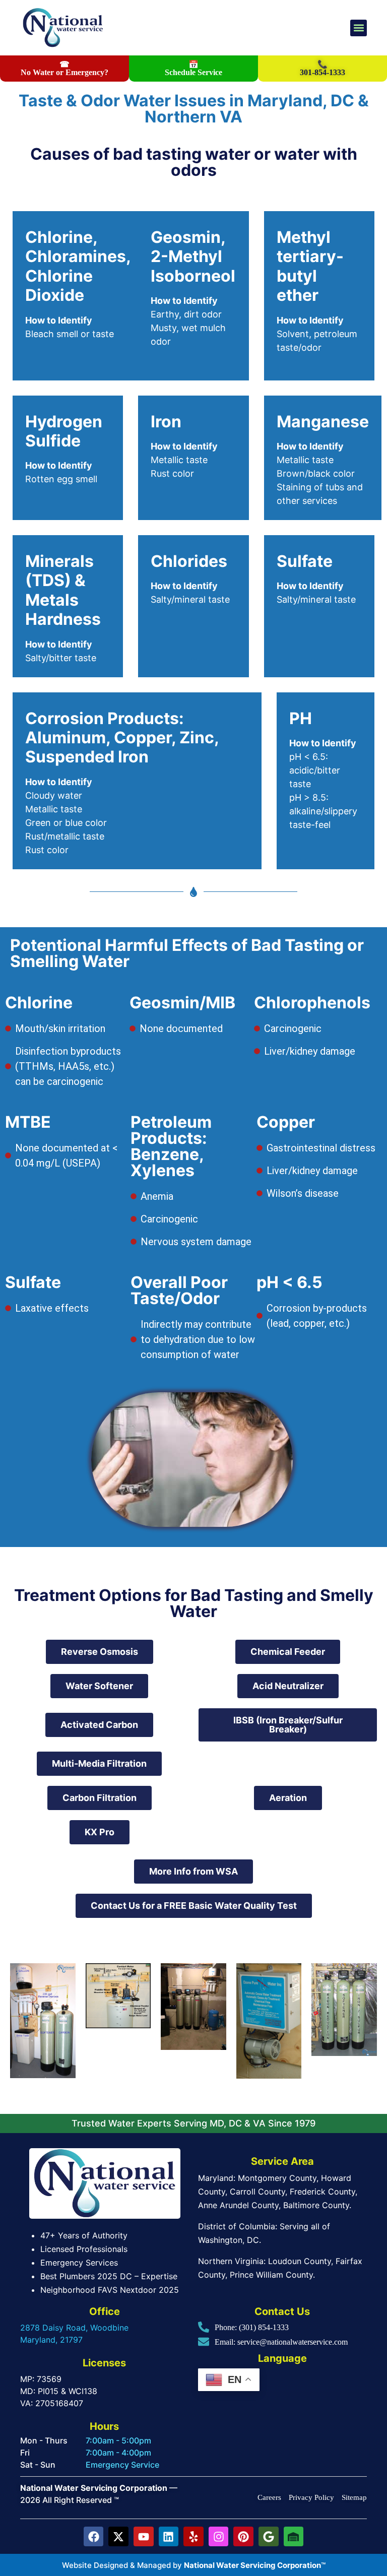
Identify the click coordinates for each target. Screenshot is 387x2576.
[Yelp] (193, 2537)
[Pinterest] (243, 2537)
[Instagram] (219, 2537)
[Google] (269, 2537)
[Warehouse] (294, 2537)
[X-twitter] (118, 2537)
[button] (359, 28)
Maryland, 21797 (51, 2340)
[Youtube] (144, 2537)
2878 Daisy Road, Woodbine (74, 2328)
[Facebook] (94, 2537)
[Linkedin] (169, 2537)
